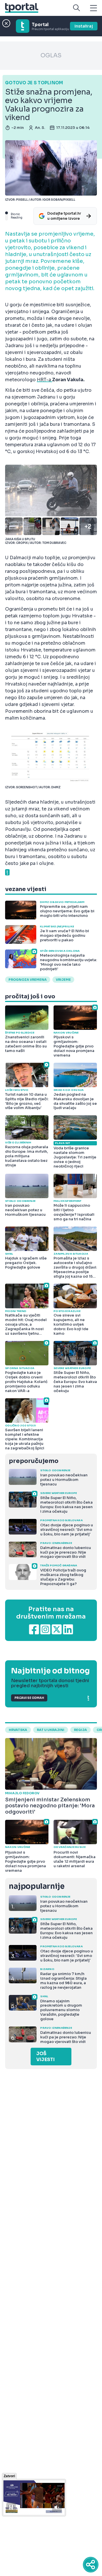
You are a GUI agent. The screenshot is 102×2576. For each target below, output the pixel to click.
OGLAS (51, 55)
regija (80, 1730)
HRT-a (44, 380)
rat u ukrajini (51, 1730)
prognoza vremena (28, 980)
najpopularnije (37, 1886)
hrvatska (18, 1730)
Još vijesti (45, 2057)
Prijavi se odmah (29, 1698)
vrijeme (63, 980)
